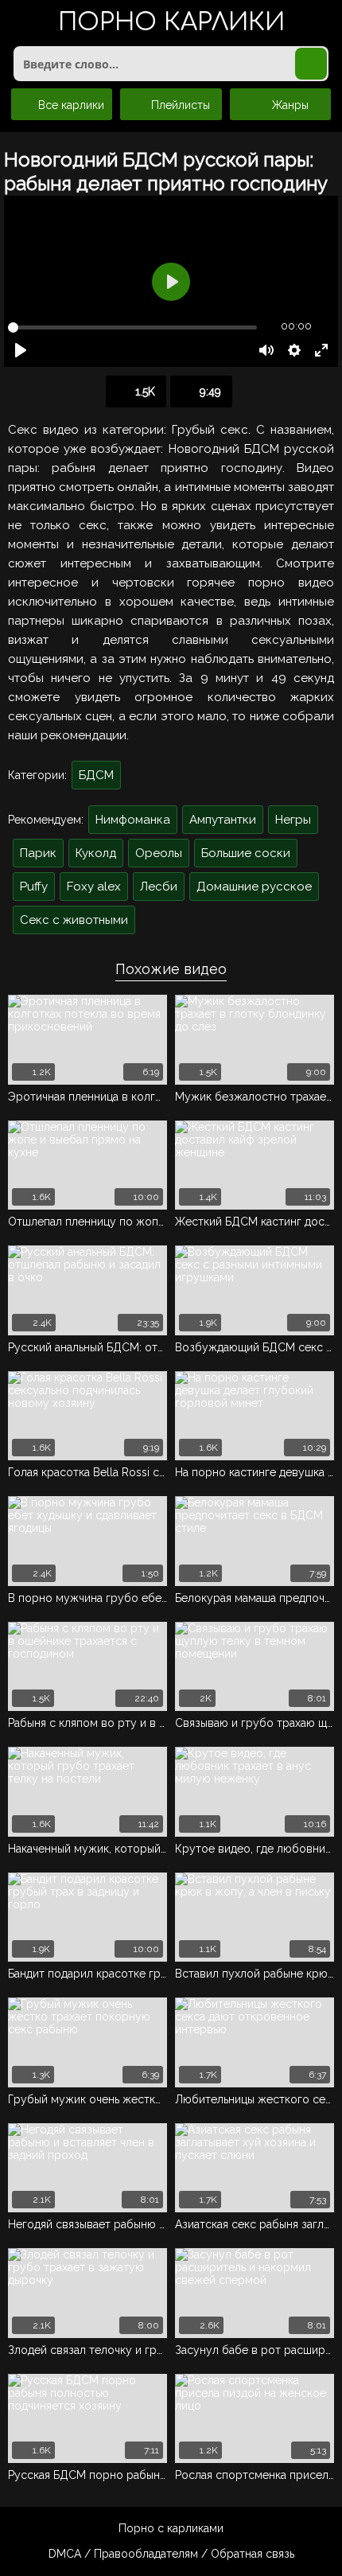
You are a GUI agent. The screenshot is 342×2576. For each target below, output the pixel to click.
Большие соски (246, 853)
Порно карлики (171, 23)
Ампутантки (223, 820)
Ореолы (159, 853)
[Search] (311, 64)
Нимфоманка (133, 820)
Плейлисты (179, 105)
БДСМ (96, 775)
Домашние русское (254, 887)
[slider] (132, 327)
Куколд (96, 853)
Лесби (159, 887)
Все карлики (70, 105)
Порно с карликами (171, 2528)
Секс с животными (74, 920)
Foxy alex (94, 887)
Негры (293, 820)
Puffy (34, 887)
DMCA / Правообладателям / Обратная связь (171, 2554)
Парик (38, 853)
